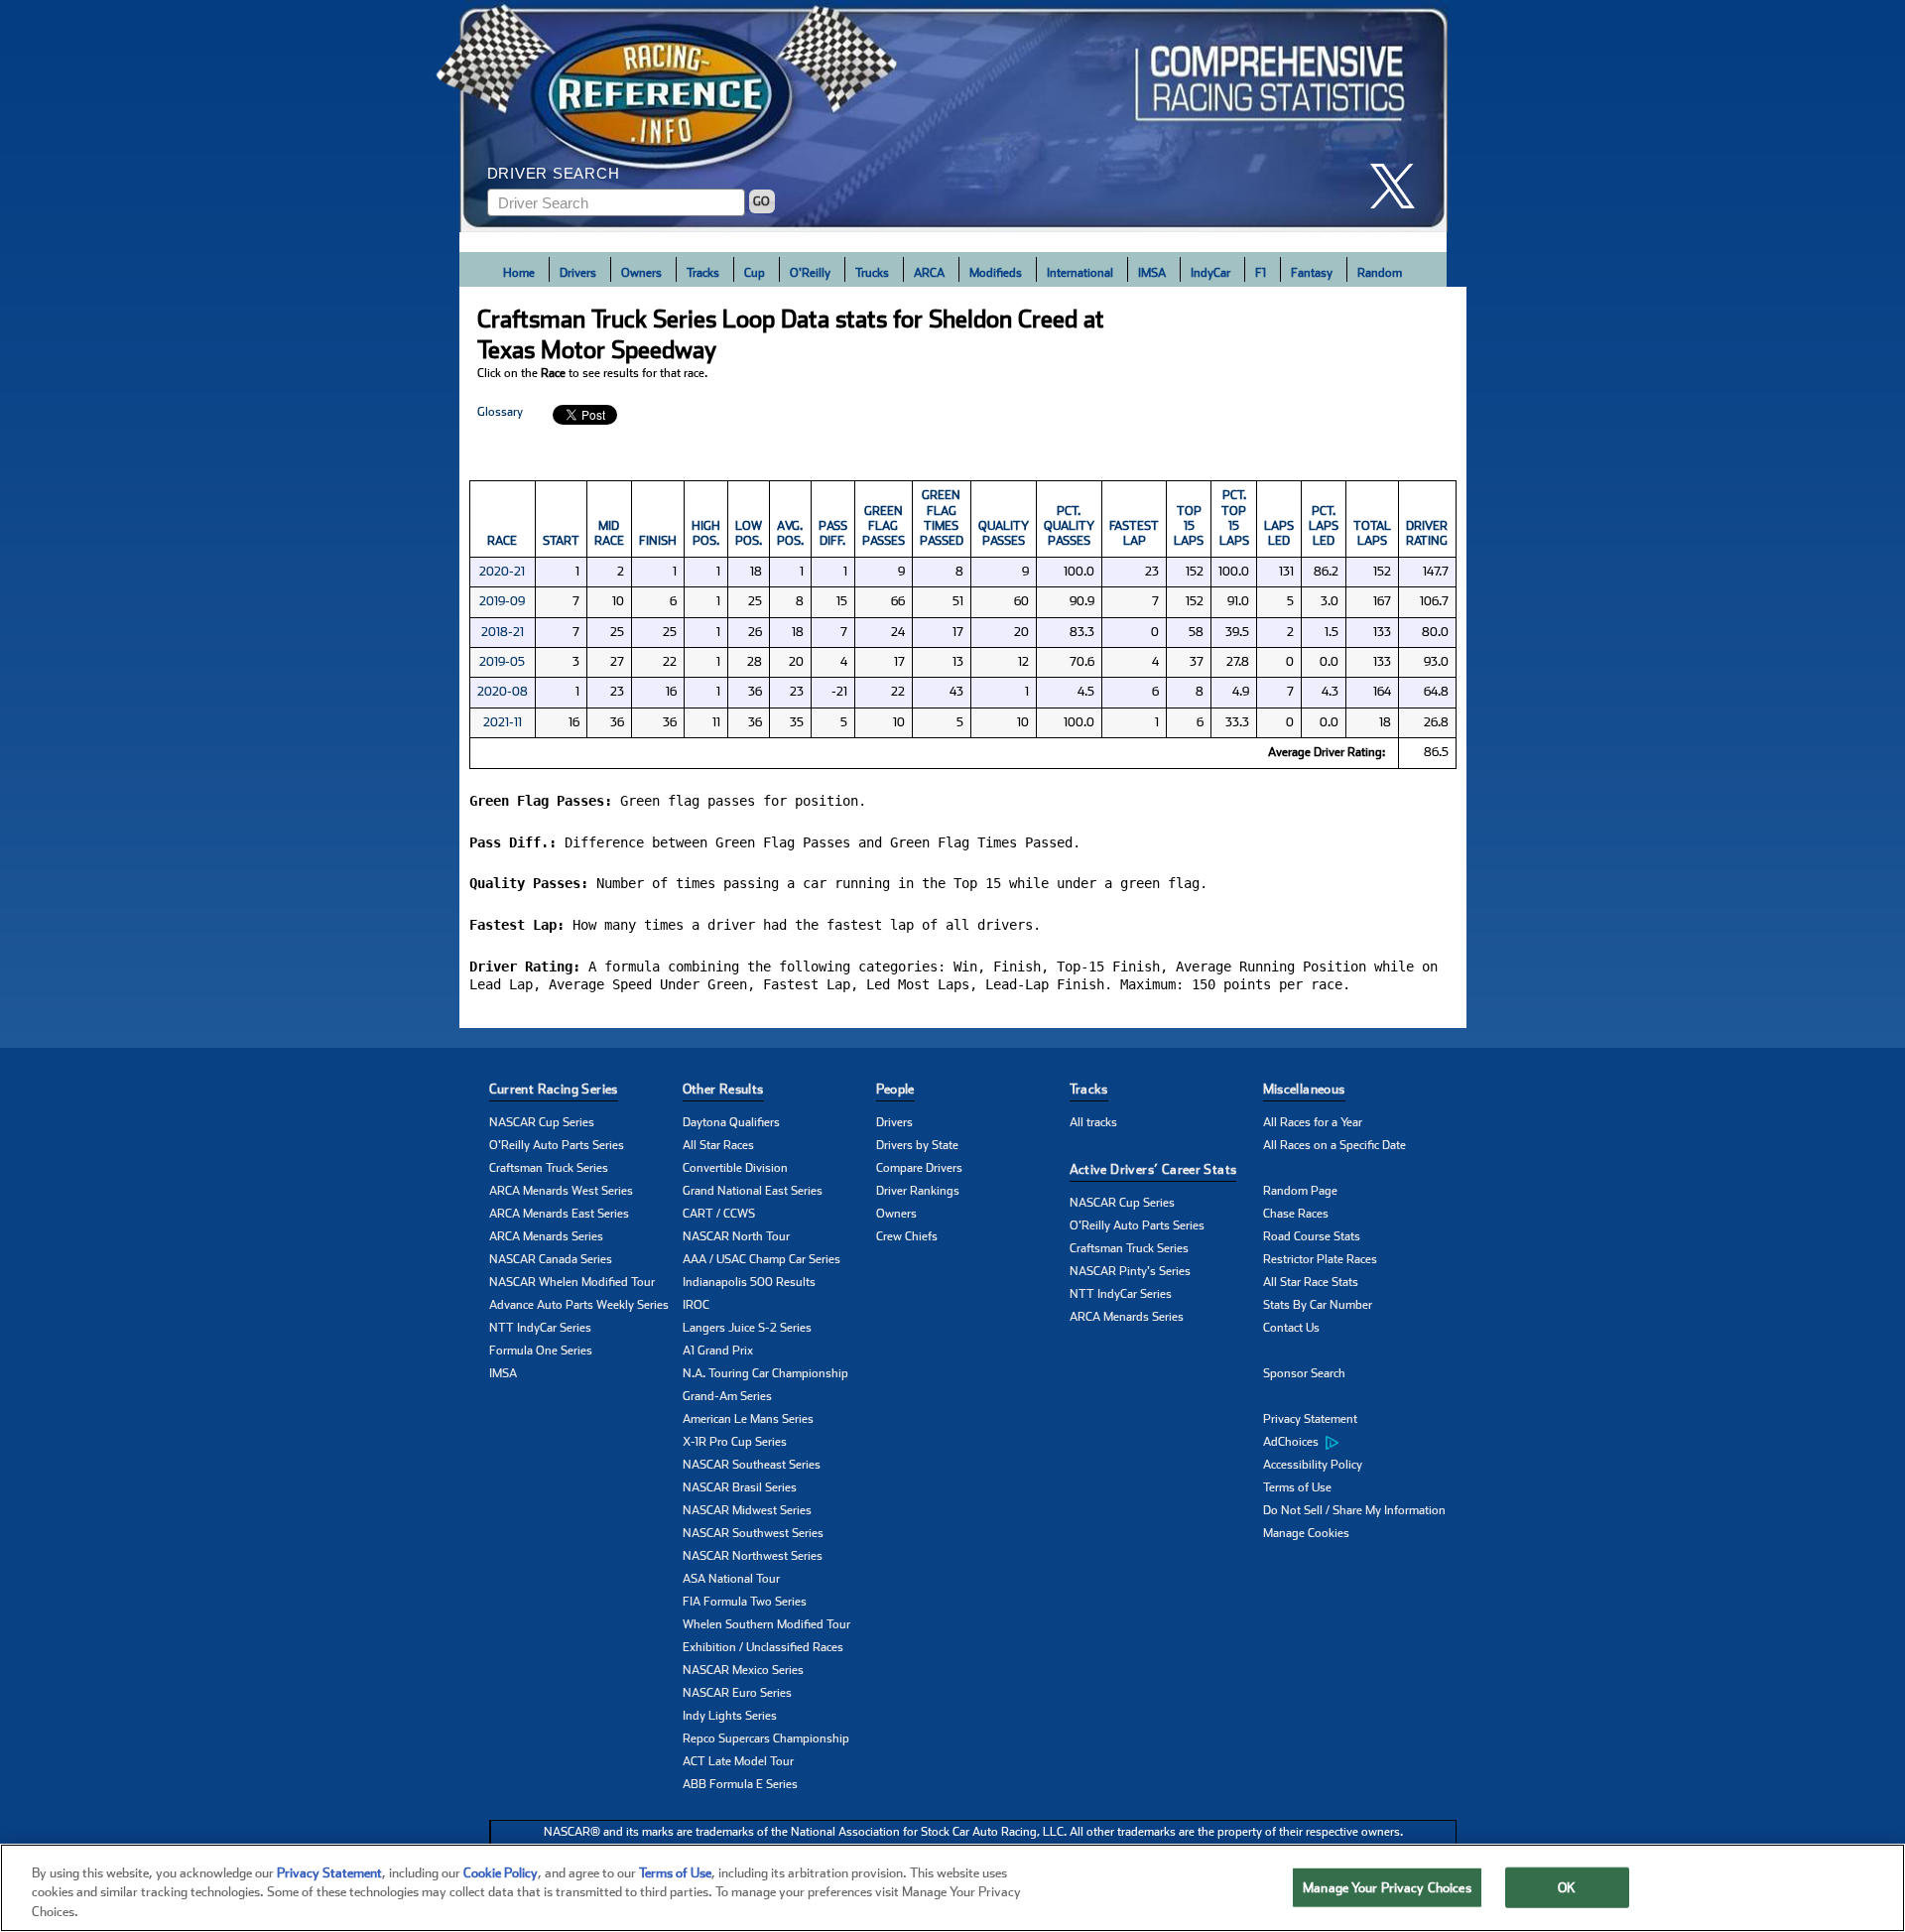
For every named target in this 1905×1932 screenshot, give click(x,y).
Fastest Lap (1134, 533)
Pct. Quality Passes (1069, 526)
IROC (696, 1305)
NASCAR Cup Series (542, 1122)
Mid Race (609, 533)
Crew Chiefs (907, 1236)
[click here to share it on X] (1400, 186)
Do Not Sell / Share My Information (1354, 1510)
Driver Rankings (918, 1191)
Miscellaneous (1304, 1089)
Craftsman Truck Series (549, 1168)
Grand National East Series (753, 1191)
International (1080, 273)
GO (762, 201)
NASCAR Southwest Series (753, 1533)
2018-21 (503, 632)
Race (502, 541)
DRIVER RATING (1427, 533)
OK (1567, 1887)
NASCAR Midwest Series (747, 1510)
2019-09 (502, 601)
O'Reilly (810, 273)
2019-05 (502, 662)
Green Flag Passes (884, 526)
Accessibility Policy (1313, 1465)
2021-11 (503, 722)
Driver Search (554, 173)
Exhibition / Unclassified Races (763, 1647)
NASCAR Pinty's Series (1130, 1271)
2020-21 (502, 572)
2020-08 (503, 692)
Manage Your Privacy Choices (1387, 1887)
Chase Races (1296, 1214)
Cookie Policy (501, 1873)
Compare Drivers (919, 1168)
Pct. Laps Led (1324, 526)
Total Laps (1372, 533)
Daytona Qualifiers (731, 1122)
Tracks (703, 273)
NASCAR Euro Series (737, 1693)
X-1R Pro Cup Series (735, 1442)
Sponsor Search (1304, 1373)
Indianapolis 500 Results (749, 1282)
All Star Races (718, 1145)
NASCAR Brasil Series (740, 1487)
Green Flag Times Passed (942, 518)
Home (519, 273)
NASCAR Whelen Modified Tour (572, 1282)
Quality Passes (1004, 533)
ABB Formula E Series (740, 1784)
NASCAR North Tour (736, 1236)
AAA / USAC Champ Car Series (762, 1259)
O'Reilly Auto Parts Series (557, 1145)
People (895, 1089)
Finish (658, 541)
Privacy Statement (1310, 1419)
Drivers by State (917, 1145)
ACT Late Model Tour (738, 1761)
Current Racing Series (554, 1089)
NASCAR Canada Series (551, 1259)
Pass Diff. (833, 533)
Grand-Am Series (727, 1396)
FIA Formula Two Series (745, 1602)
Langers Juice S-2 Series (747, 1328)
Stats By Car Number (1318, 1305)
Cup (755, 273)
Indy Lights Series (730, 1716)
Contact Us (1291, 1328)
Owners (641, 273)
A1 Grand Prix (718, 1351)
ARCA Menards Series (546, 1236)
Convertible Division (735, 1168)
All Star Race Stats (1311, 1282)
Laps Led (1279, 533)
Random (1380, 273)
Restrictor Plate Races (1320, 1259)
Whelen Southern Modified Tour (766, 1624)
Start (561, 541)
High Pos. (706, 533)
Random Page (1300, 1191)
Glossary (500, 412)
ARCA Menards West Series (561, 1191)
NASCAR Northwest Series (753, 1556)
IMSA (1152, 273)
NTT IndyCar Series (540, 1328)
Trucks (872, 273)
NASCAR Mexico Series (743, 1670)
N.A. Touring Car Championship (765, 1373)
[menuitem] (1360, 1443)
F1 (1261, 273)
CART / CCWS (719, 1214)
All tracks (1093, 1122)
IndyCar (1210, 273)
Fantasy (1312, 273)
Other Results (723, 1089)
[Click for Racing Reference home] (953, 116)
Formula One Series (541, 1351)
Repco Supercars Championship (766, 1739)
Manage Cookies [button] (1306, 1533)
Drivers (578, 273)
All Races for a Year (1313, 1122)
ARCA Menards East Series (559, 1214)
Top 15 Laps (1189, 526)
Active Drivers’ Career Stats (1153, 1169)
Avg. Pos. (790, 533)
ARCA (929, 273)
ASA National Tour (731, 1579)
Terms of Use (1297, 1487)
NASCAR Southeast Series (752, 1465)
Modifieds (996, 273)
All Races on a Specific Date (1334, 1145)
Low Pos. (749, 533)
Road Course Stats (1312, 1236)
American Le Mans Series (748, 1419)
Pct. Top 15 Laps (1234, 518)
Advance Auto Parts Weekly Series (579, 1305)
